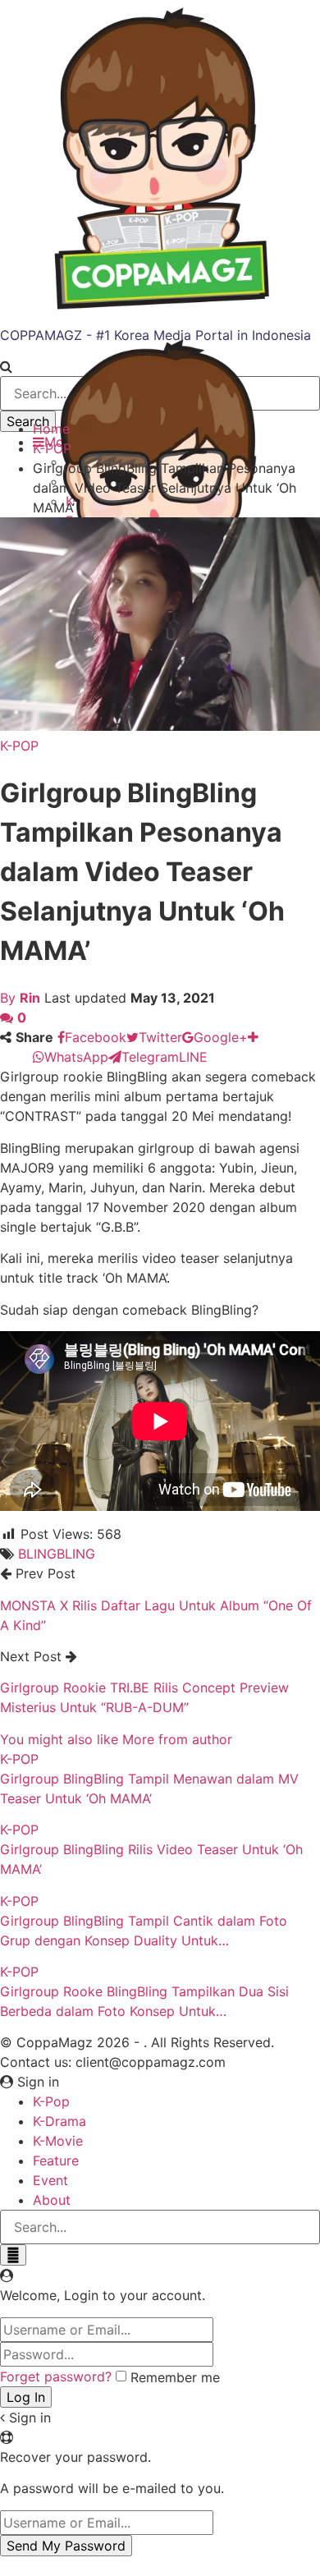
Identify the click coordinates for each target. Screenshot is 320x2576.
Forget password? (56, 2376)
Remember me (175, 2377)
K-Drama (59, 2121)
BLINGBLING (57, 1554)
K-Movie (58, 2141)
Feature (56, 2160)
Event (50, 2180)
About (52, 2200)
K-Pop (51, 2101)
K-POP (19, 746)
